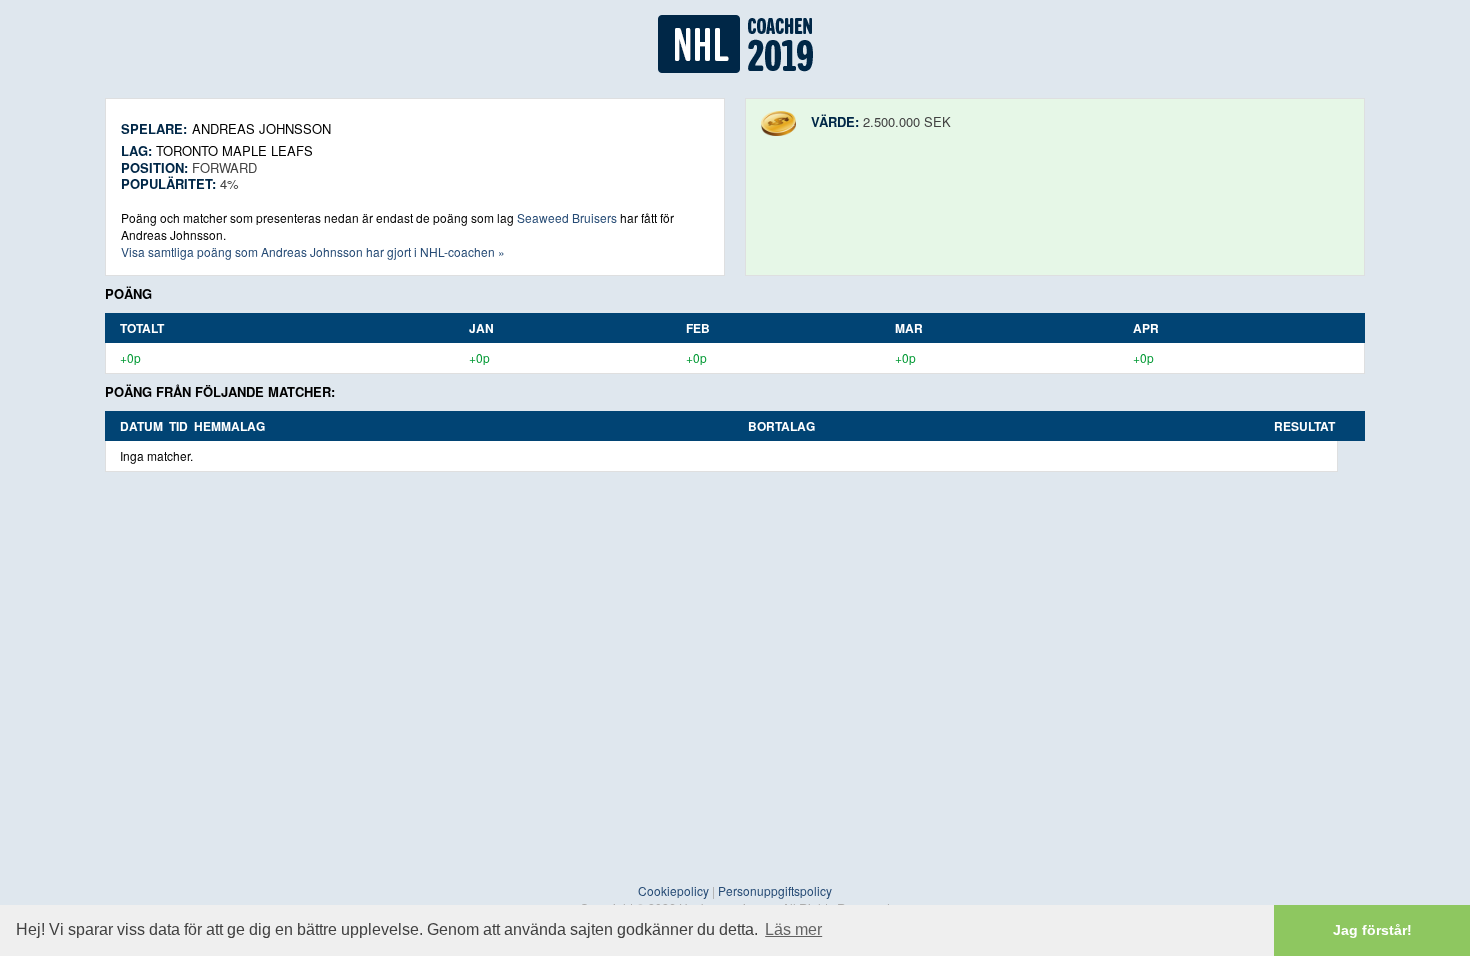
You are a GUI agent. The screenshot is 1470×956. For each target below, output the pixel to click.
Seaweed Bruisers (567, 217)
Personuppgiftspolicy (775, 890)
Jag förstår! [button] (1372, 930)
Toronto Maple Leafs (234, 150)
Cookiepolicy (673, 890)
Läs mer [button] (793, 929)
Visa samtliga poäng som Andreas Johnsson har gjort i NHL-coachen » (313, 251)
